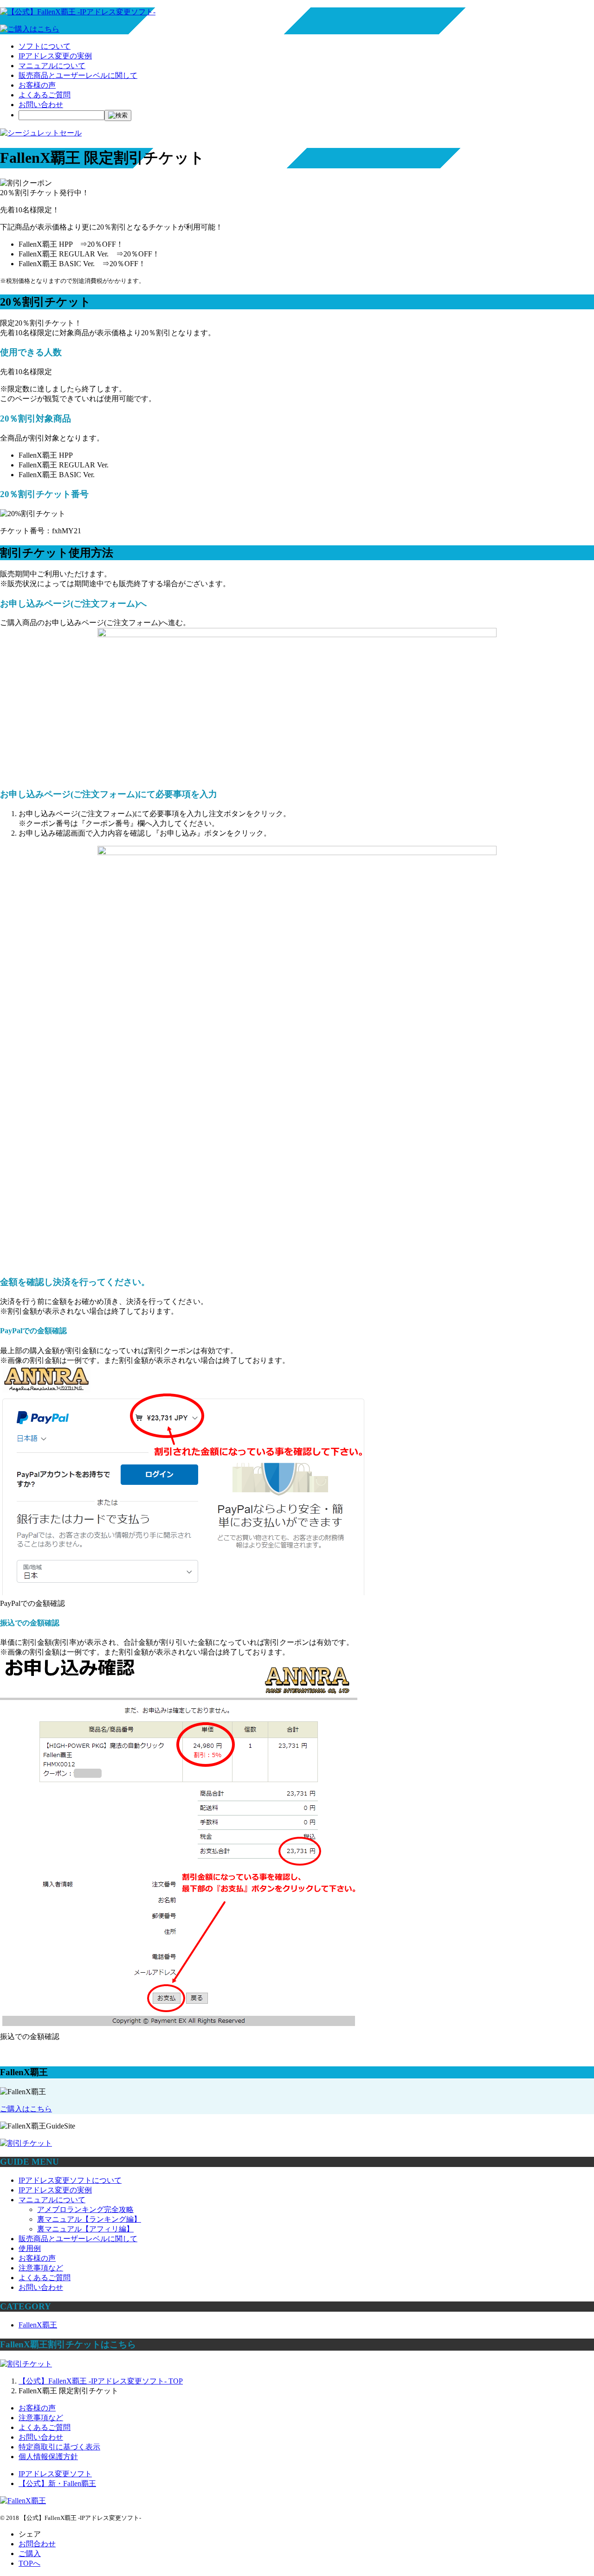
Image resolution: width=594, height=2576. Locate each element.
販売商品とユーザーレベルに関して (78, 75)
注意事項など (41, 2268)
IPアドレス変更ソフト (55, 2474)
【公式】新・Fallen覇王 (57, 2483)
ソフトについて (45, 46)
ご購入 (30, 2554)
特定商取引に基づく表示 (59, 2447)
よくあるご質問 (45, 95)
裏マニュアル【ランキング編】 (89, 2219)
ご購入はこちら (26, 2109)
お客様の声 (37, 85)
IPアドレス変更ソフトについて (70, 2180)
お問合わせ (37, 2544)
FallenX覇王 (38, 2325)
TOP (101, 2381)
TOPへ (29, 2563)
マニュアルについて (52, 66)
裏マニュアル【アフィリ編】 (85, 2229)
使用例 (30, 2248)
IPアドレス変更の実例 (55, 56)
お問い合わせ (41, 105)
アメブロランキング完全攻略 (85, 2209)
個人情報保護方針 (48, 2457)
